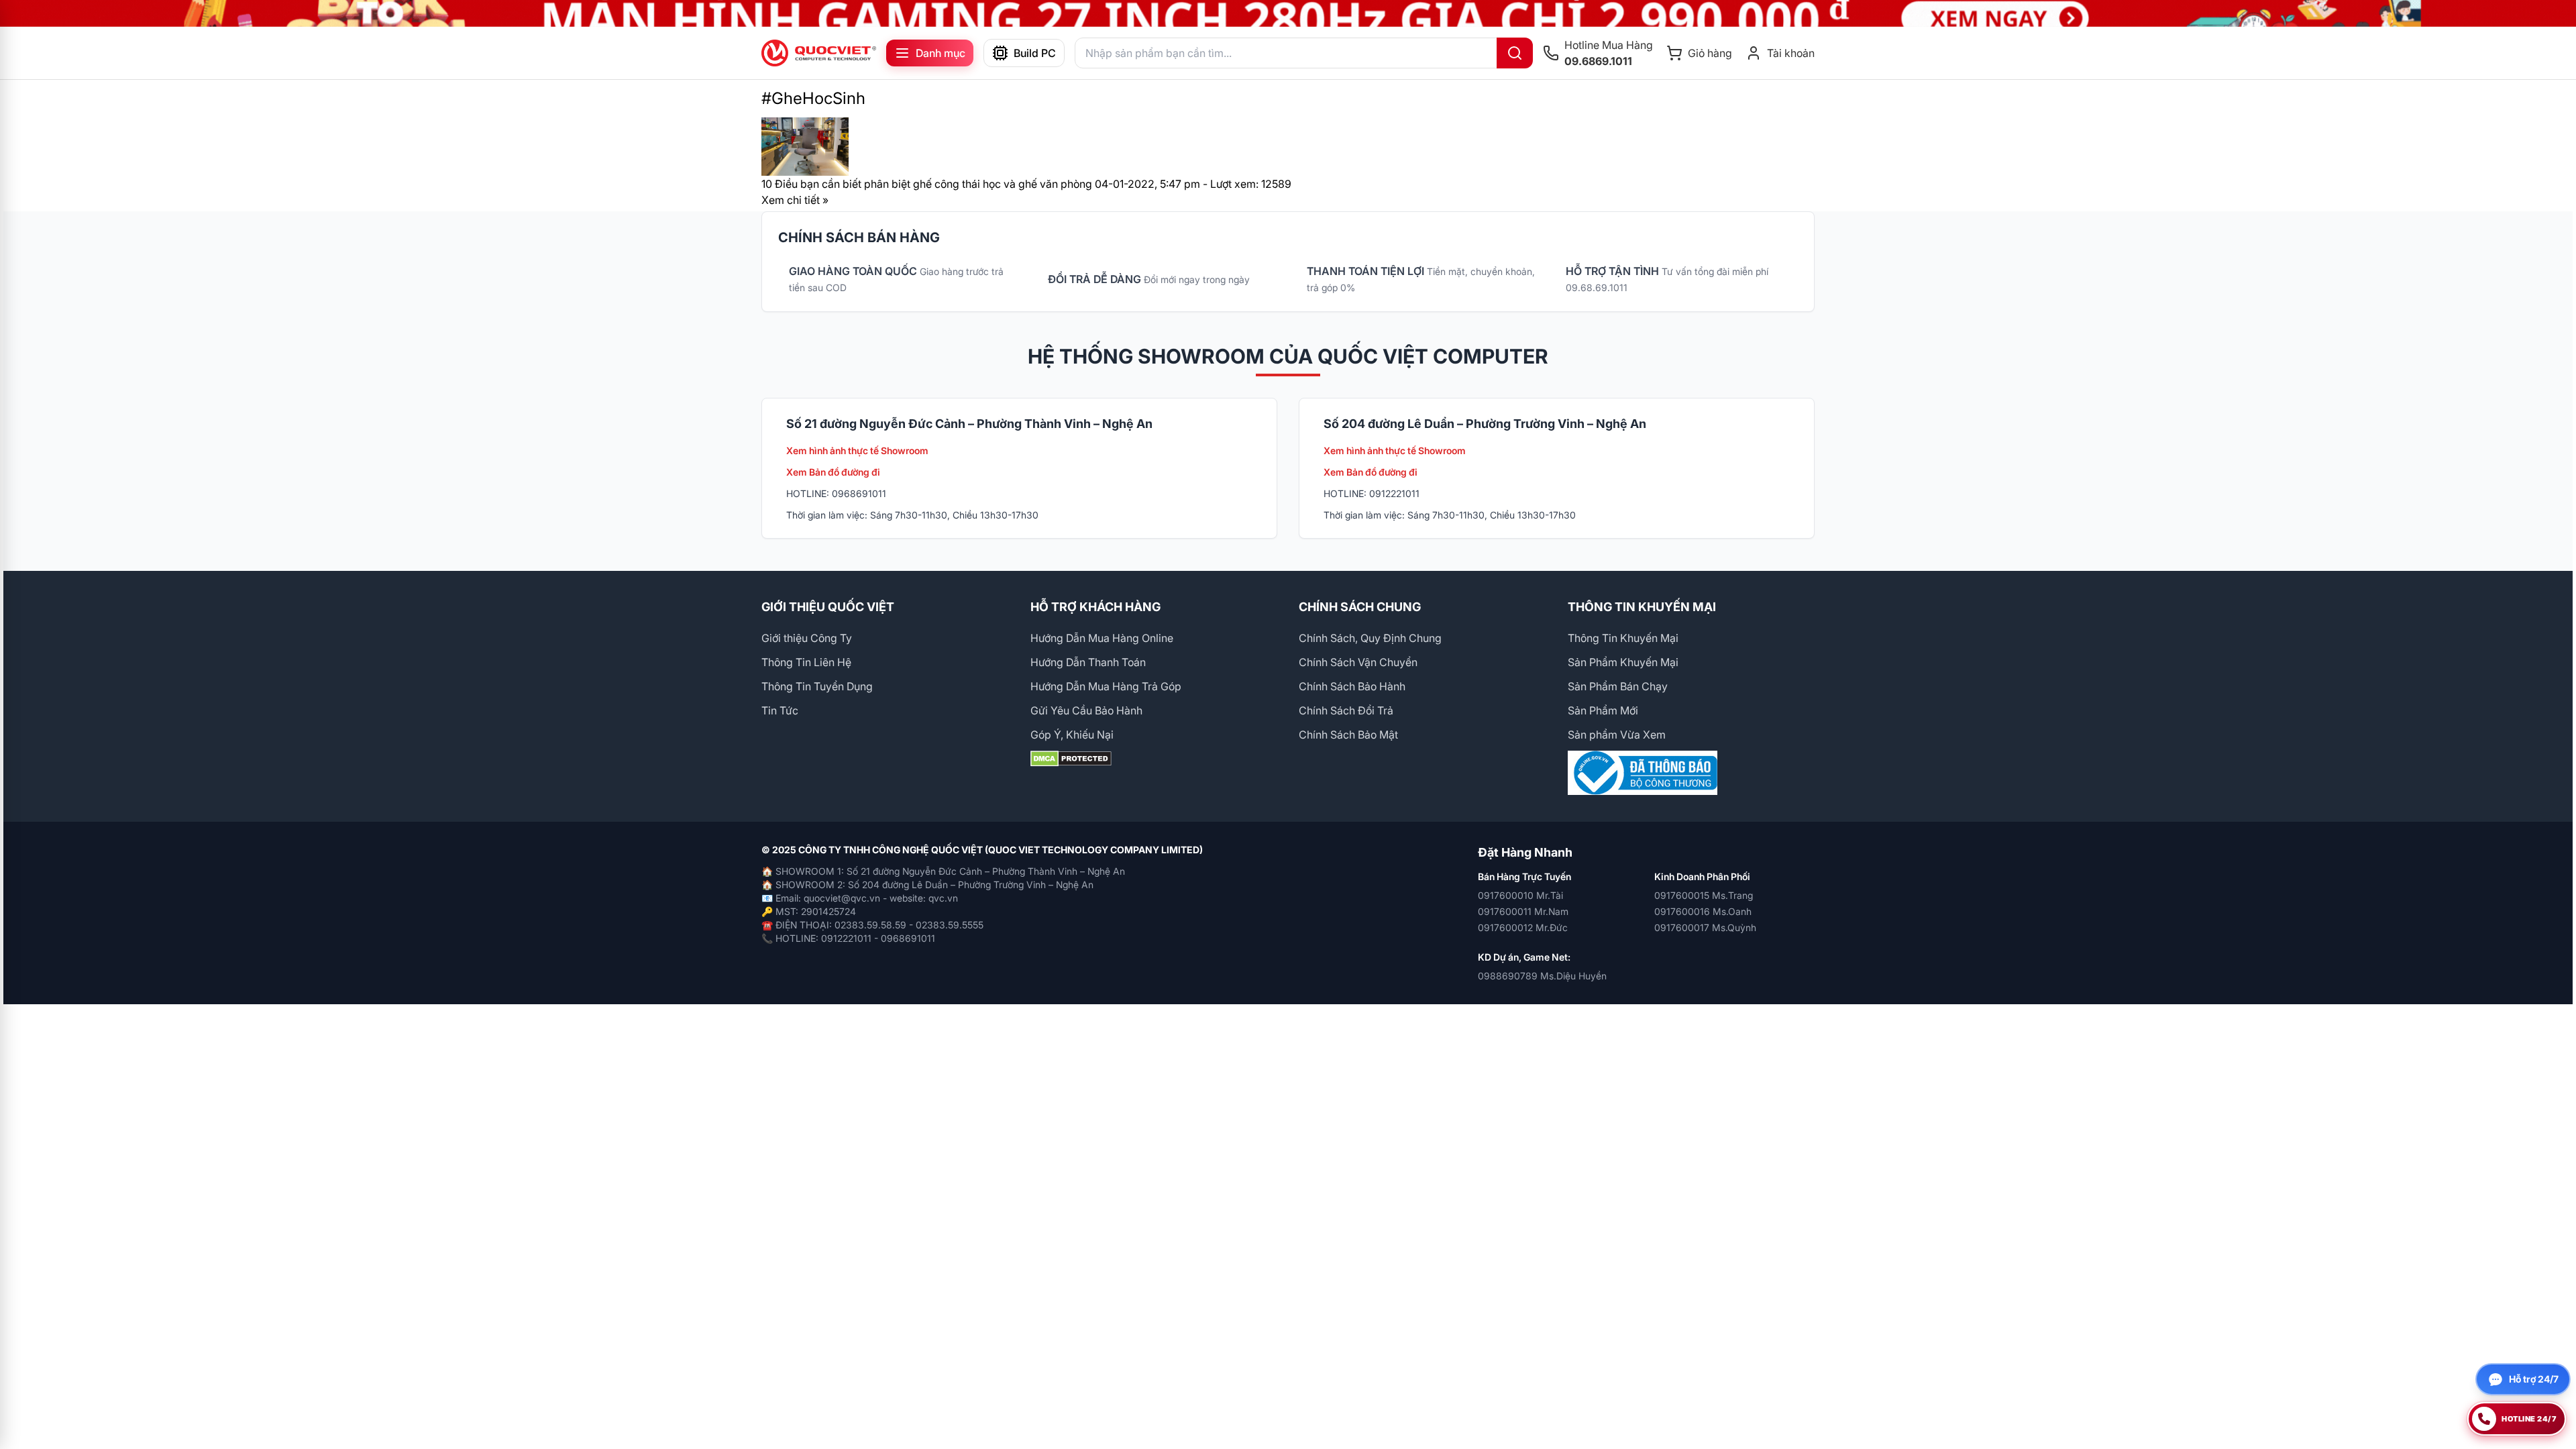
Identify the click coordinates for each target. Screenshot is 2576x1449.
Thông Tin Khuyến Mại (1623, 638)
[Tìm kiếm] (1515, 53)
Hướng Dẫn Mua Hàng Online (1102, 638)
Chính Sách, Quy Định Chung (1370, 638)
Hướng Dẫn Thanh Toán (1088, 662)
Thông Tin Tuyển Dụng (817, 686)
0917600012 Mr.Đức (1523, 927)
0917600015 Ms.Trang (1704, 895)
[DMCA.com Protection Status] (1154, 759)
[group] (1288, 13)
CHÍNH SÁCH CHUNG (1360, 607)
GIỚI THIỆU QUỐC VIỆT (828, 607)
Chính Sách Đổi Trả (1346, 710)
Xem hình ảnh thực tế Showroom (857, 450)
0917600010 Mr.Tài (1520, 895)
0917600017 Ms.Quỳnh (1705, 927)
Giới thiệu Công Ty (807, 638)
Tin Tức (780, 710)
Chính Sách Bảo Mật (1348, 735)
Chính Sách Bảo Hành (1352, 686)
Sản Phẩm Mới (1603, 710)
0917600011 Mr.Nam (1523, 911)
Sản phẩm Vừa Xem (1617, 735)
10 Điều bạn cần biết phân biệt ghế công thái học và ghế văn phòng (927, 184)
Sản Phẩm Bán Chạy (1618, 686)
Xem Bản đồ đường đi (833, 472)
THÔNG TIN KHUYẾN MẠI (1642, 607)
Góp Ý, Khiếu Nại (1072, 735)
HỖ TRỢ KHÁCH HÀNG (1095, 607)
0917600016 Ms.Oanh (1703, 911)
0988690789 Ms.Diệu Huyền (1542, 976)
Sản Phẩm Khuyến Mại (1623, 662)
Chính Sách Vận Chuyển (1358, 662)
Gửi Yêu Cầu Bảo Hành (1086, 710)
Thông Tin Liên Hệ (806, 662)
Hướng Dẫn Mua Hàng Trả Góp (1106, 686)
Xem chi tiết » (795, 200)
